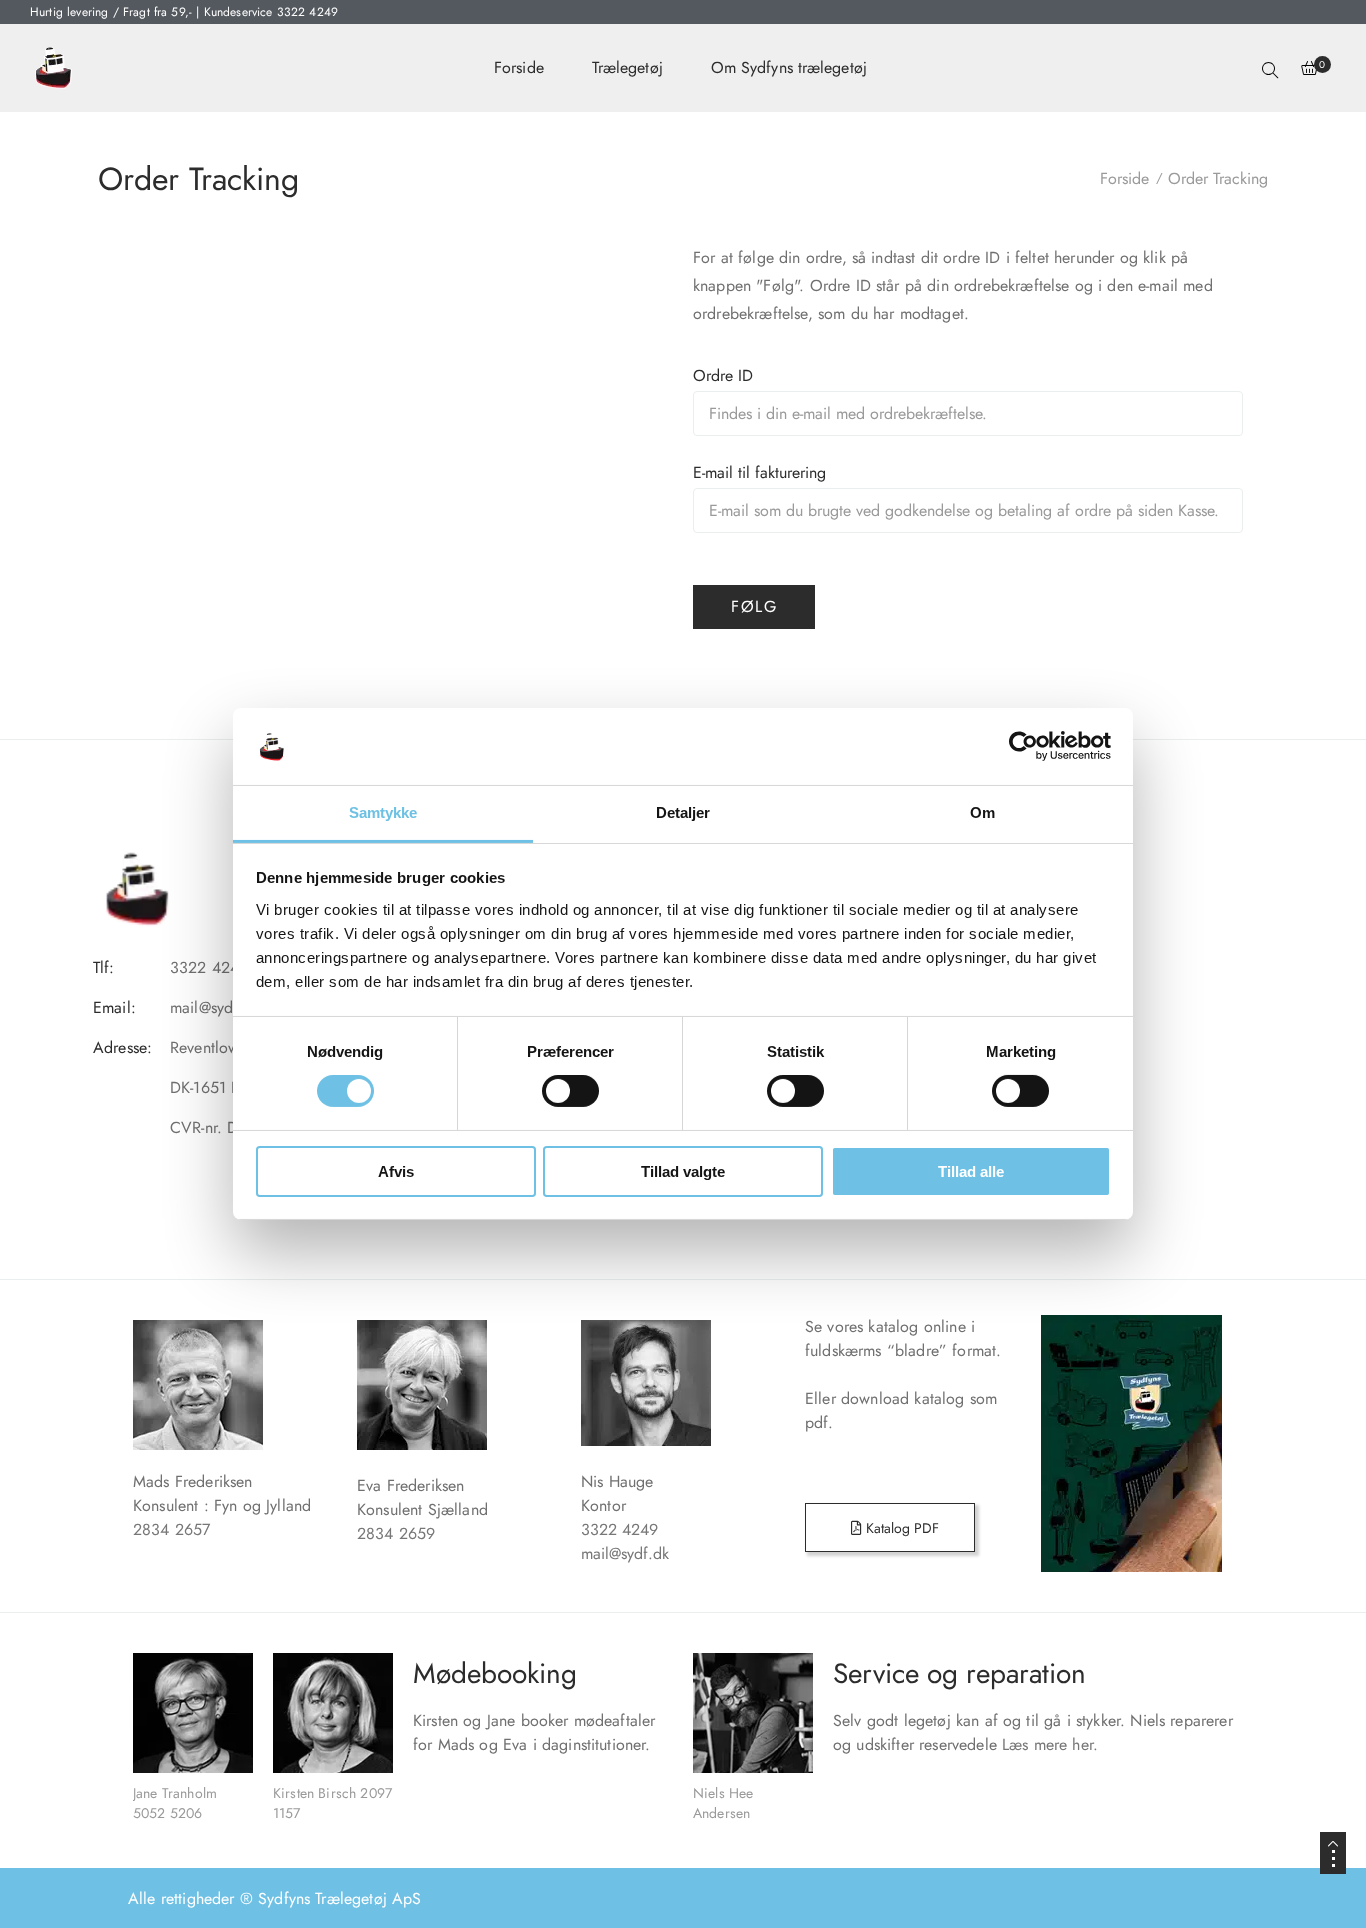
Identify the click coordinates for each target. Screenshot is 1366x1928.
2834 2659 (396, 1533)
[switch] (570, 1091)
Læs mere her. (1050, 1744)
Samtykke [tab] (383, 812)
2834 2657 (171, 1529)
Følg (754, 606)
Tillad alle (971, 1171)
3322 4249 (652, 1529)
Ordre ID (723, 375)
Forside (519, 67)
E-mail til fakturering (759, 472)
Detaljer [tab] (683, 812)
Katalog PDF (900, 1528)
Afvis (396, 1171)
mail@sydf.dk (625, 1553)
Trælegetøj (627, 67)
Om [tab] (982, 812)
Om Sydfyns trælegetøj (789, 67)
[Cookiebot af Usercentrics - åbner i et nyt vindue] (1023, 746)
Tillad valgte (683, 1171)
